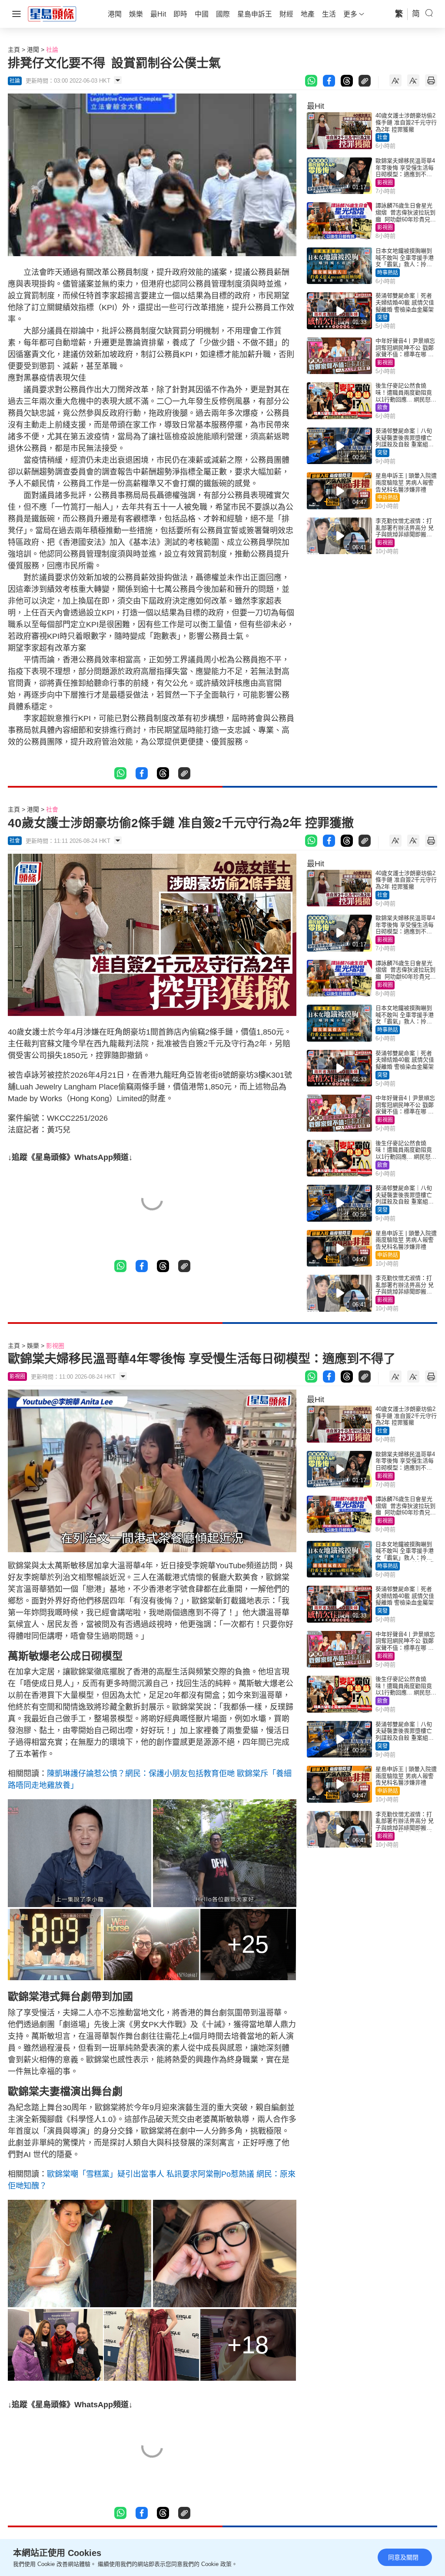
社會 (382, 137)
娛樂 (33, 1346)
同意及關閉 (403, 2557)
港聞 (33, 50)
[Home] (52, 13)
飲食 (382, 408)
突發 (382, 317)
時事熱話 (388, 273)
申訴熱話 (388, 498)
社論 (52, 50)
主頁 (14, 50)
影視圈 (385, 183)
